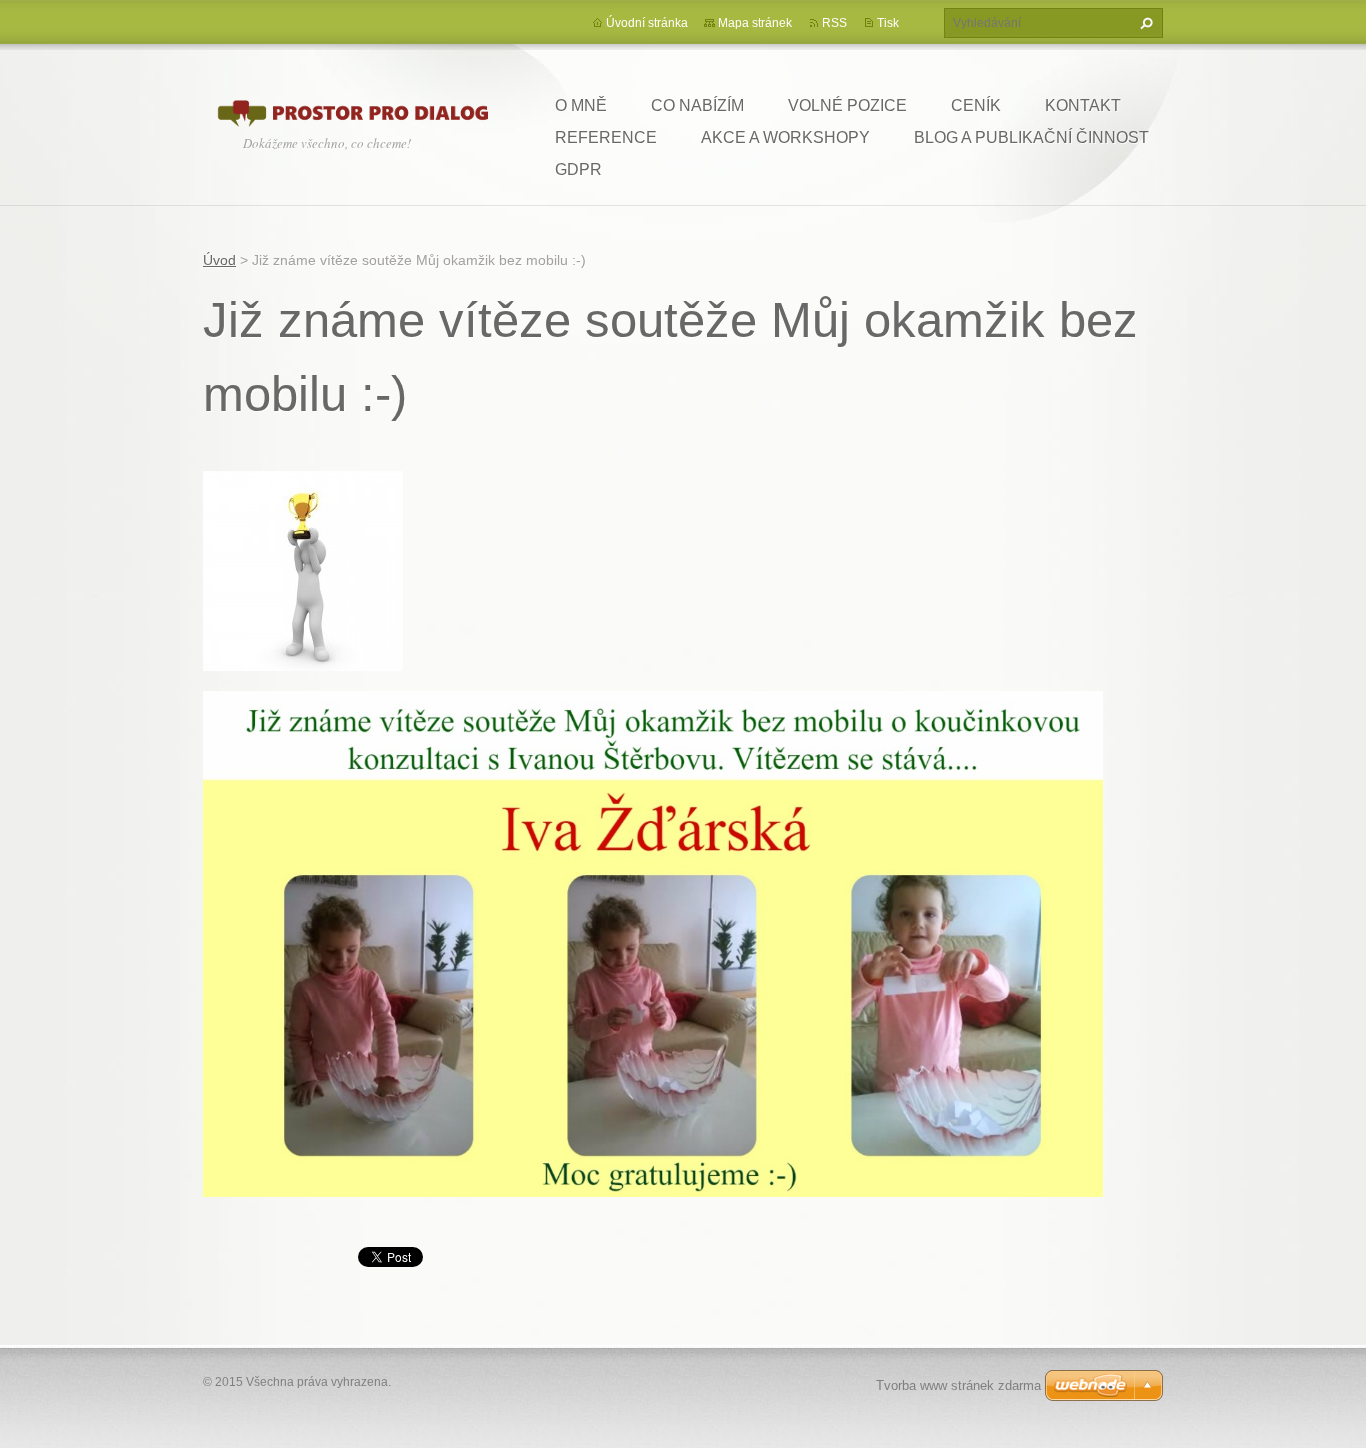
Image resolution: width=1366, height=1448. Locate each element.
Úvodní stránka (647, 23)
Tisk (888, 23)
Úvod (219, 260)
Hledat (1144, 23)
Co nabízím (697, 105)
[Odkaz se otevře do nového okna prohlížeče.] (303, 570)
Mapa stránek (755, 23)
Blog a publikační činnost (1031, 137)
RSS (834, 23)
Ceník (976, 105)
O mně (581, 105)
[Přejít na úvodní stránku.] (353, 110)
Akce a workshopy (785, 137)
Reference (606, 137)
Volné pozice (847, 105)
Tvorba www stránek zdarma (958, 1385)
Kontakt (1083, 105)
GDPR (578, 169)
